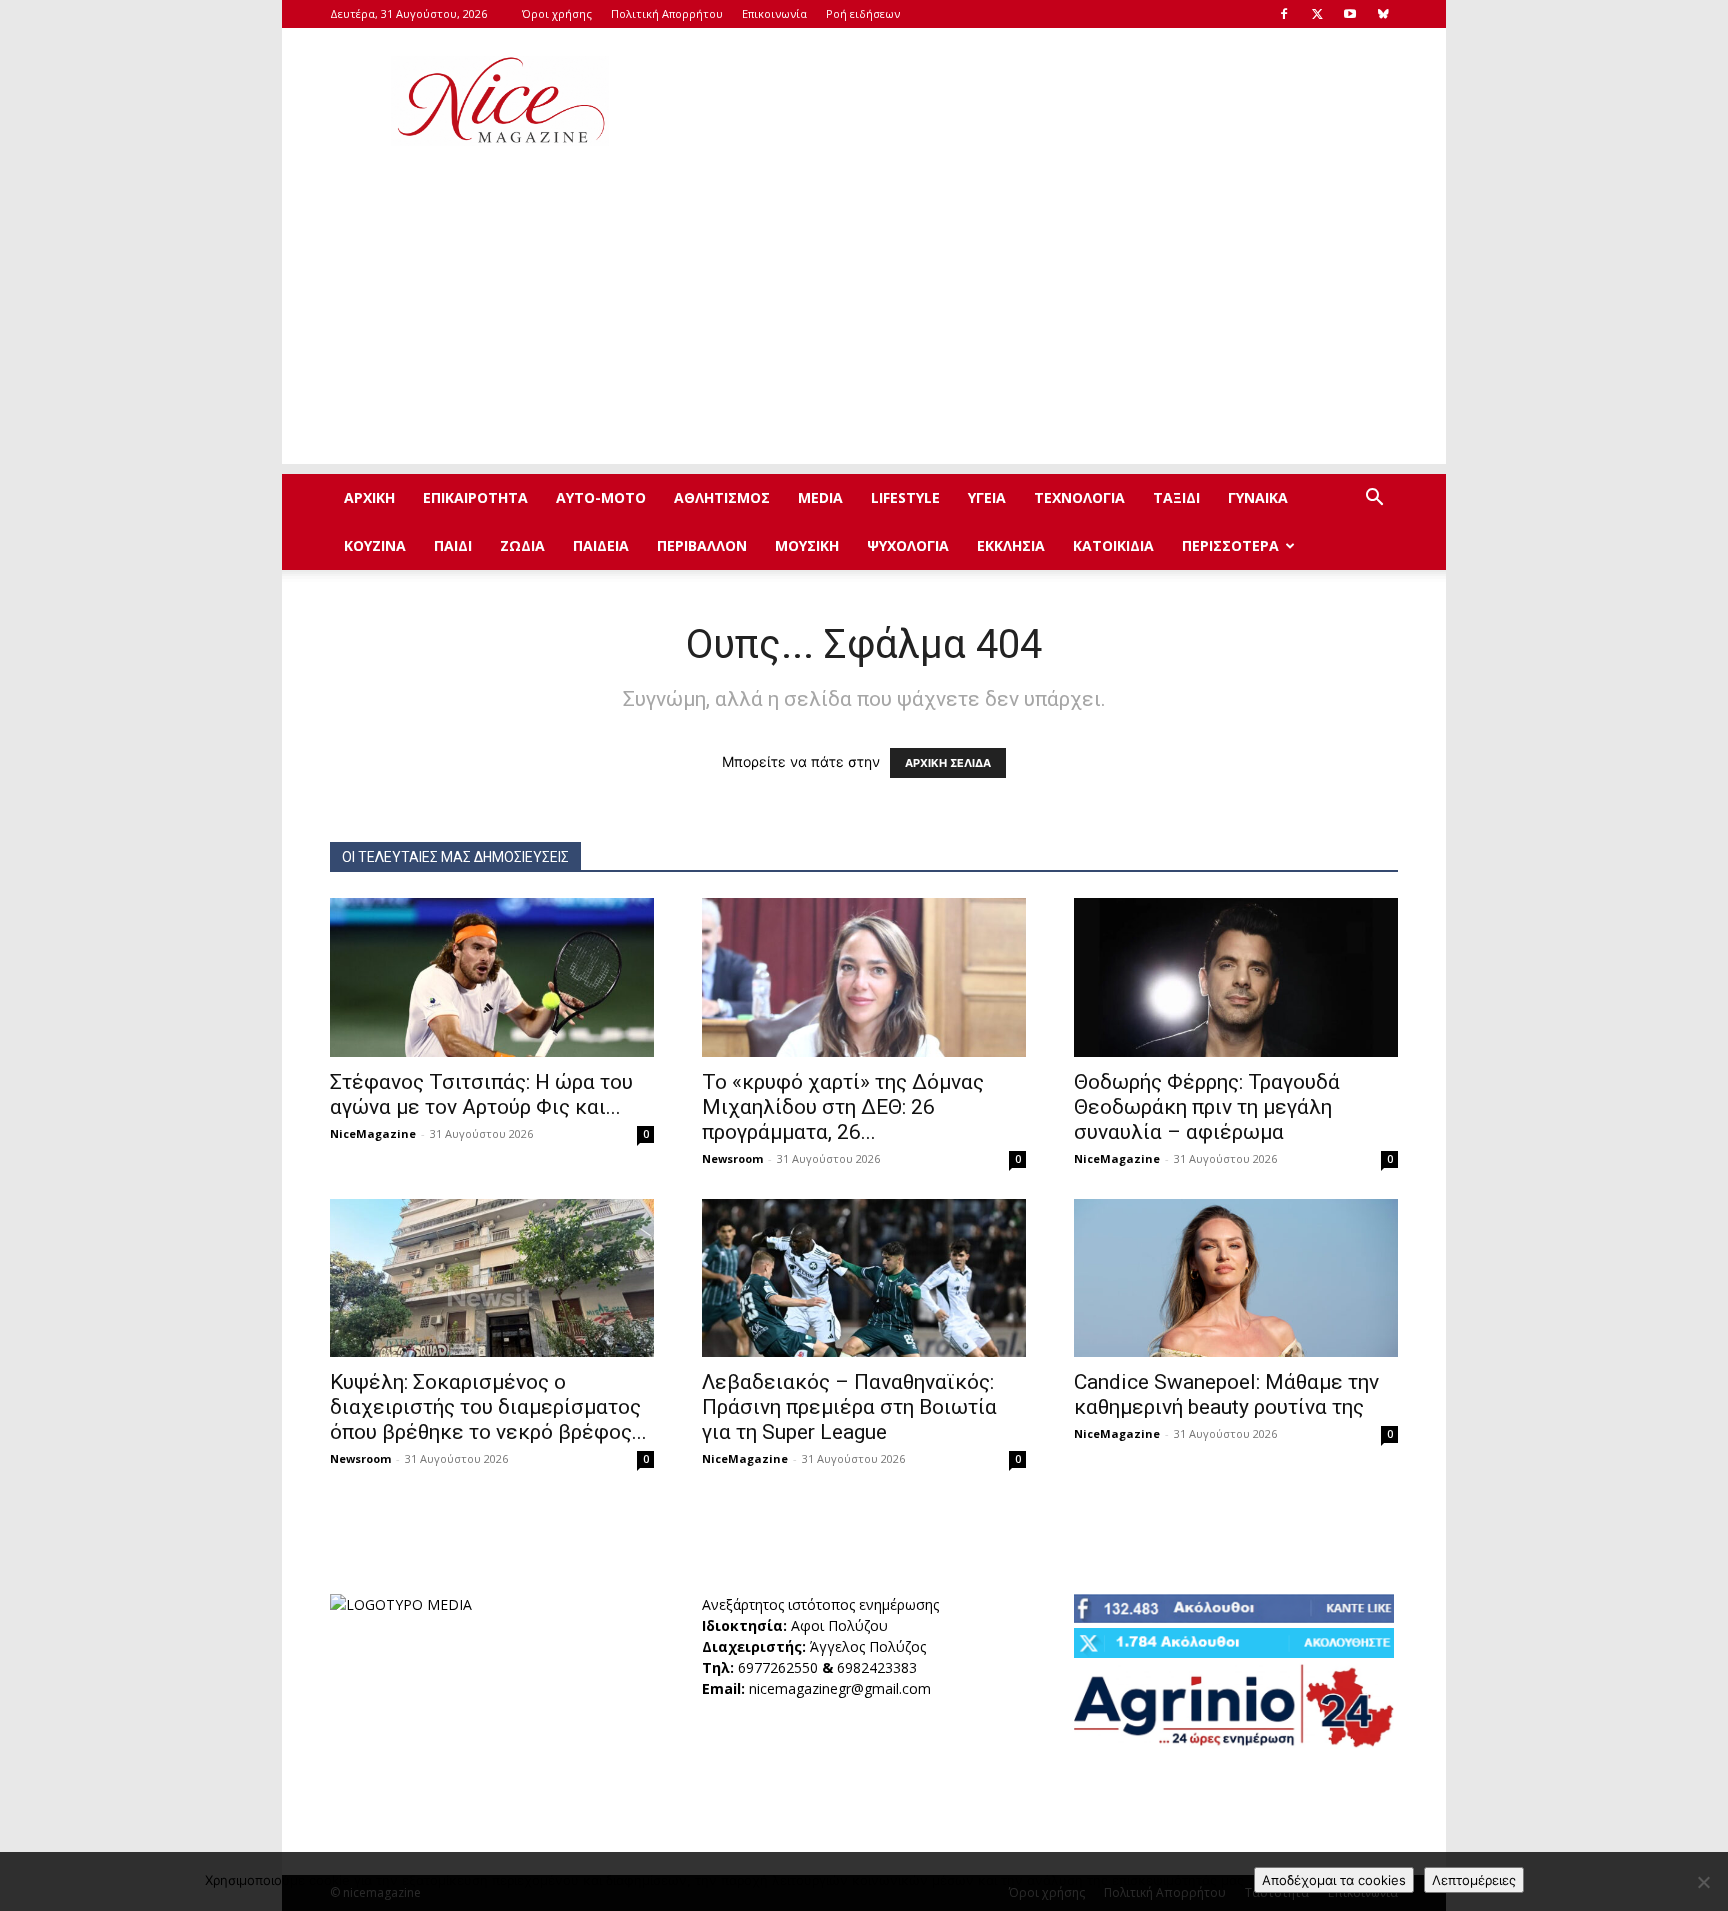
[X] (1317, 14)
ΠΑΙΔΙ (453, 545)
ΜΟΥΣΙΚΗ (807, 545)
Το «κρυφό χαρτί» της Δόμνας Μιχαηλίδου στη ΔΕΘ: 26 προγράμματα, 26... (843, 1107)
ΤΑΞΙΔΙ (1176, 497)
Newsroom (732, 1158)
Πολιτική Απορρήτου (667, 13)
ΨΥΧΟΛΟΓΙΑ (908, 545)
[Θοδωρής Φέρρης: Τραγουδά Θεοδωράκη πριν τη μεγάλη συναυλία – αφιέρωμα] (1236, 977)
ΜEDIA (820, 497)
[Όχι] (1703, 1882)
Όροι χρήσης (557, 13)
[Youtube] (1350, 14)
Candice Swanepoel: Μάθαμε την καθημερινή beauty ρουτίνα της (1226, 1394)
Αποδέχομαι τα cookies (1334, 1880)
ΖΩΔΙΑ (522, 545)
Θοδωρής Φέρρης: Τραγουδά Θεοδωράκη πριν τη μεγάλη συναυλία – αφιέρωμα (1207, 1107)
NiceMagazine (373, 1133)
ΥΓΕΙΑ (987, 497)
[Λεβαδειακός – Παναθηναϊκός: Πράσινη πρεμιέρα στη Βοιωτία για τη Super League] (864, 1278)
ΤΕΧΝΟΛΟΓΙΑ (1079, 497)
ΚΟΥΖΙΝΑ (375, 545)
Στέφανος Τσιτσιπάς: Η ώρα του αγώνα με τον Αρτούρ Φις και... (481, 1094)
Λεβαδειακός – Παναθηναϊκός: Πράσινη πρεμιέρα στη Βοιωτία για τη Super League (849, 1407)
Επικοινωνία (774, 13)
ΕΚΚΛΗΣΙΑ (1011, 545)
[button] (1374, 499)
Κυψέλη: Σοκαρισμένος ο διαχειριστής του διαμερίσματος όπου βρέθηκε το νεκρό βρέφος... (488, 1407)
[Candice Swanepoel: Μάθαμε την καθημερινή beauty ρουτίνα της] (1236, 1278)
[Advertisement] (1034, 101)
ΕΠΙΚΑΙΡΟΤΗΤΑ (475, 497)
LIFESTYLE (905, 497)
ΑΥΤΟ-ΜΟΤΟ (601, 497)
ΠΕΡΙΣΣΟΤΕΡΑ (1230, 545)
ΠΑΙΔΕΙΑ (601, 545)
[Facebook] (1284, 14)
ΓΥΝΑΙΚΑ (1258, 497)
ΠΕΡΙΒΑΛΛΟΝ (702, 545)
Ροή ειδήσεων (863, 13)
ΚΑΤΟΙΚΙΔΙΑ (1113, 545)
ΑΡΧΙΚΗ (369, 497)
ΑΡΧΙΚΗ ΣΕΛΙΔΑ (948, 763)
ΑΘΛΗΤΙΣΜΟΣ (722, 497)
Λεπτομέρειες (1474, 1880)
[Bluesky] (1383, 14)
